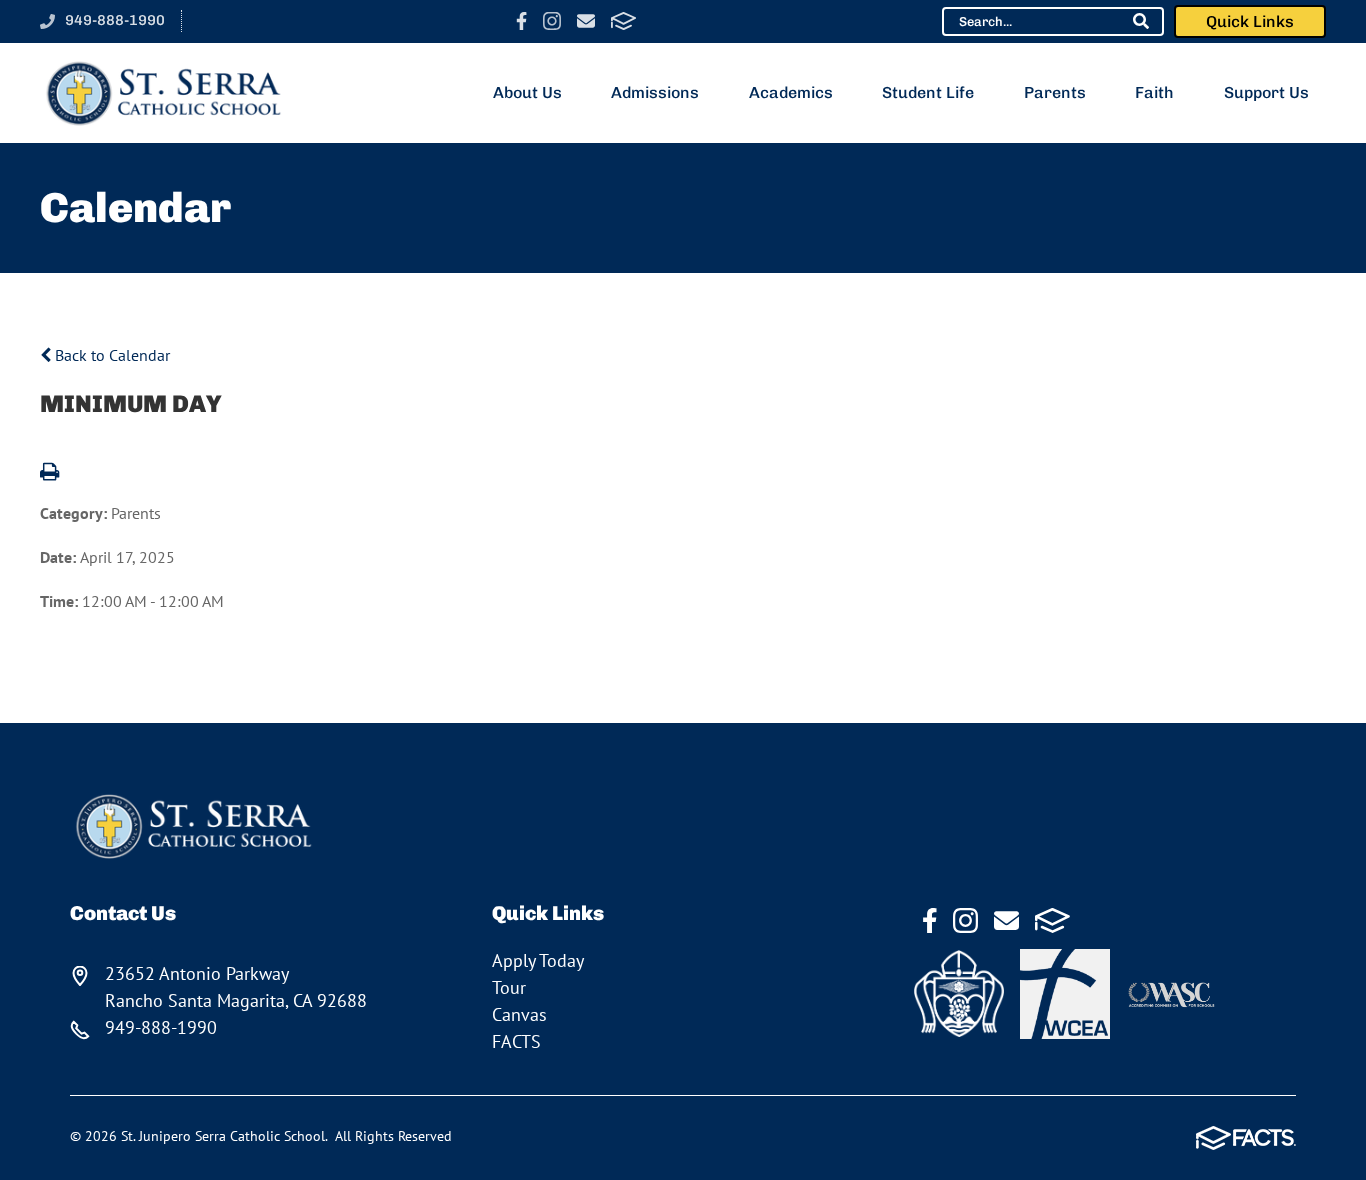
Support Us (1266, 92)
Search (1141, 21)
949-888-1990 (115, 20)
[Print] (49, 473)
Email (586, 21)
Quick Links (1250, 21)
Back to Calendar (110, 355)
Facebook (521, 21)
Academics (791, 92)
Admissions (655, 92)
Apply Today (538, 960)
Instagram (552, 21)
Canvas (519, 1014)
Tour (509, 987)
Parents (1055, 92)
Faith (1154, 92)
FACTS (623, 21)
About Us (527, 92)
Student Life (928, 92)
